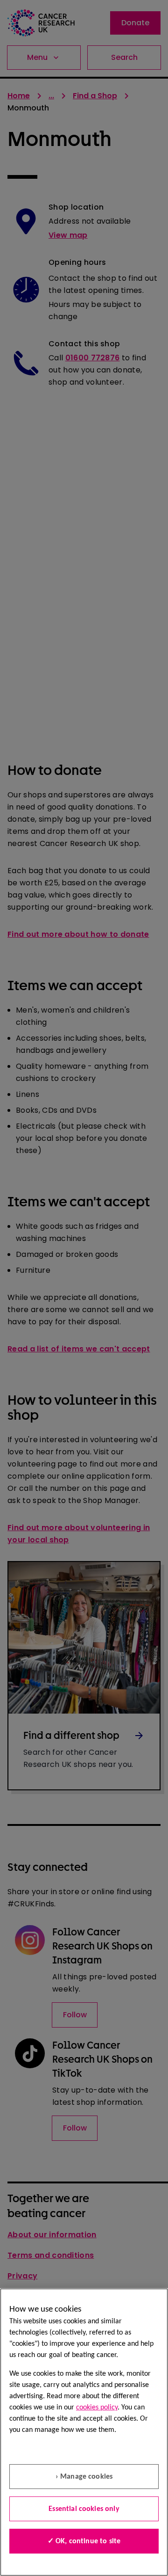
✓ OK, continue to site (84, 2541)
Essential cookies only (84, 2509)
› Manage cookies (84, 2477)
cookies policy (97, 2408)
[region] (84, 2432)
